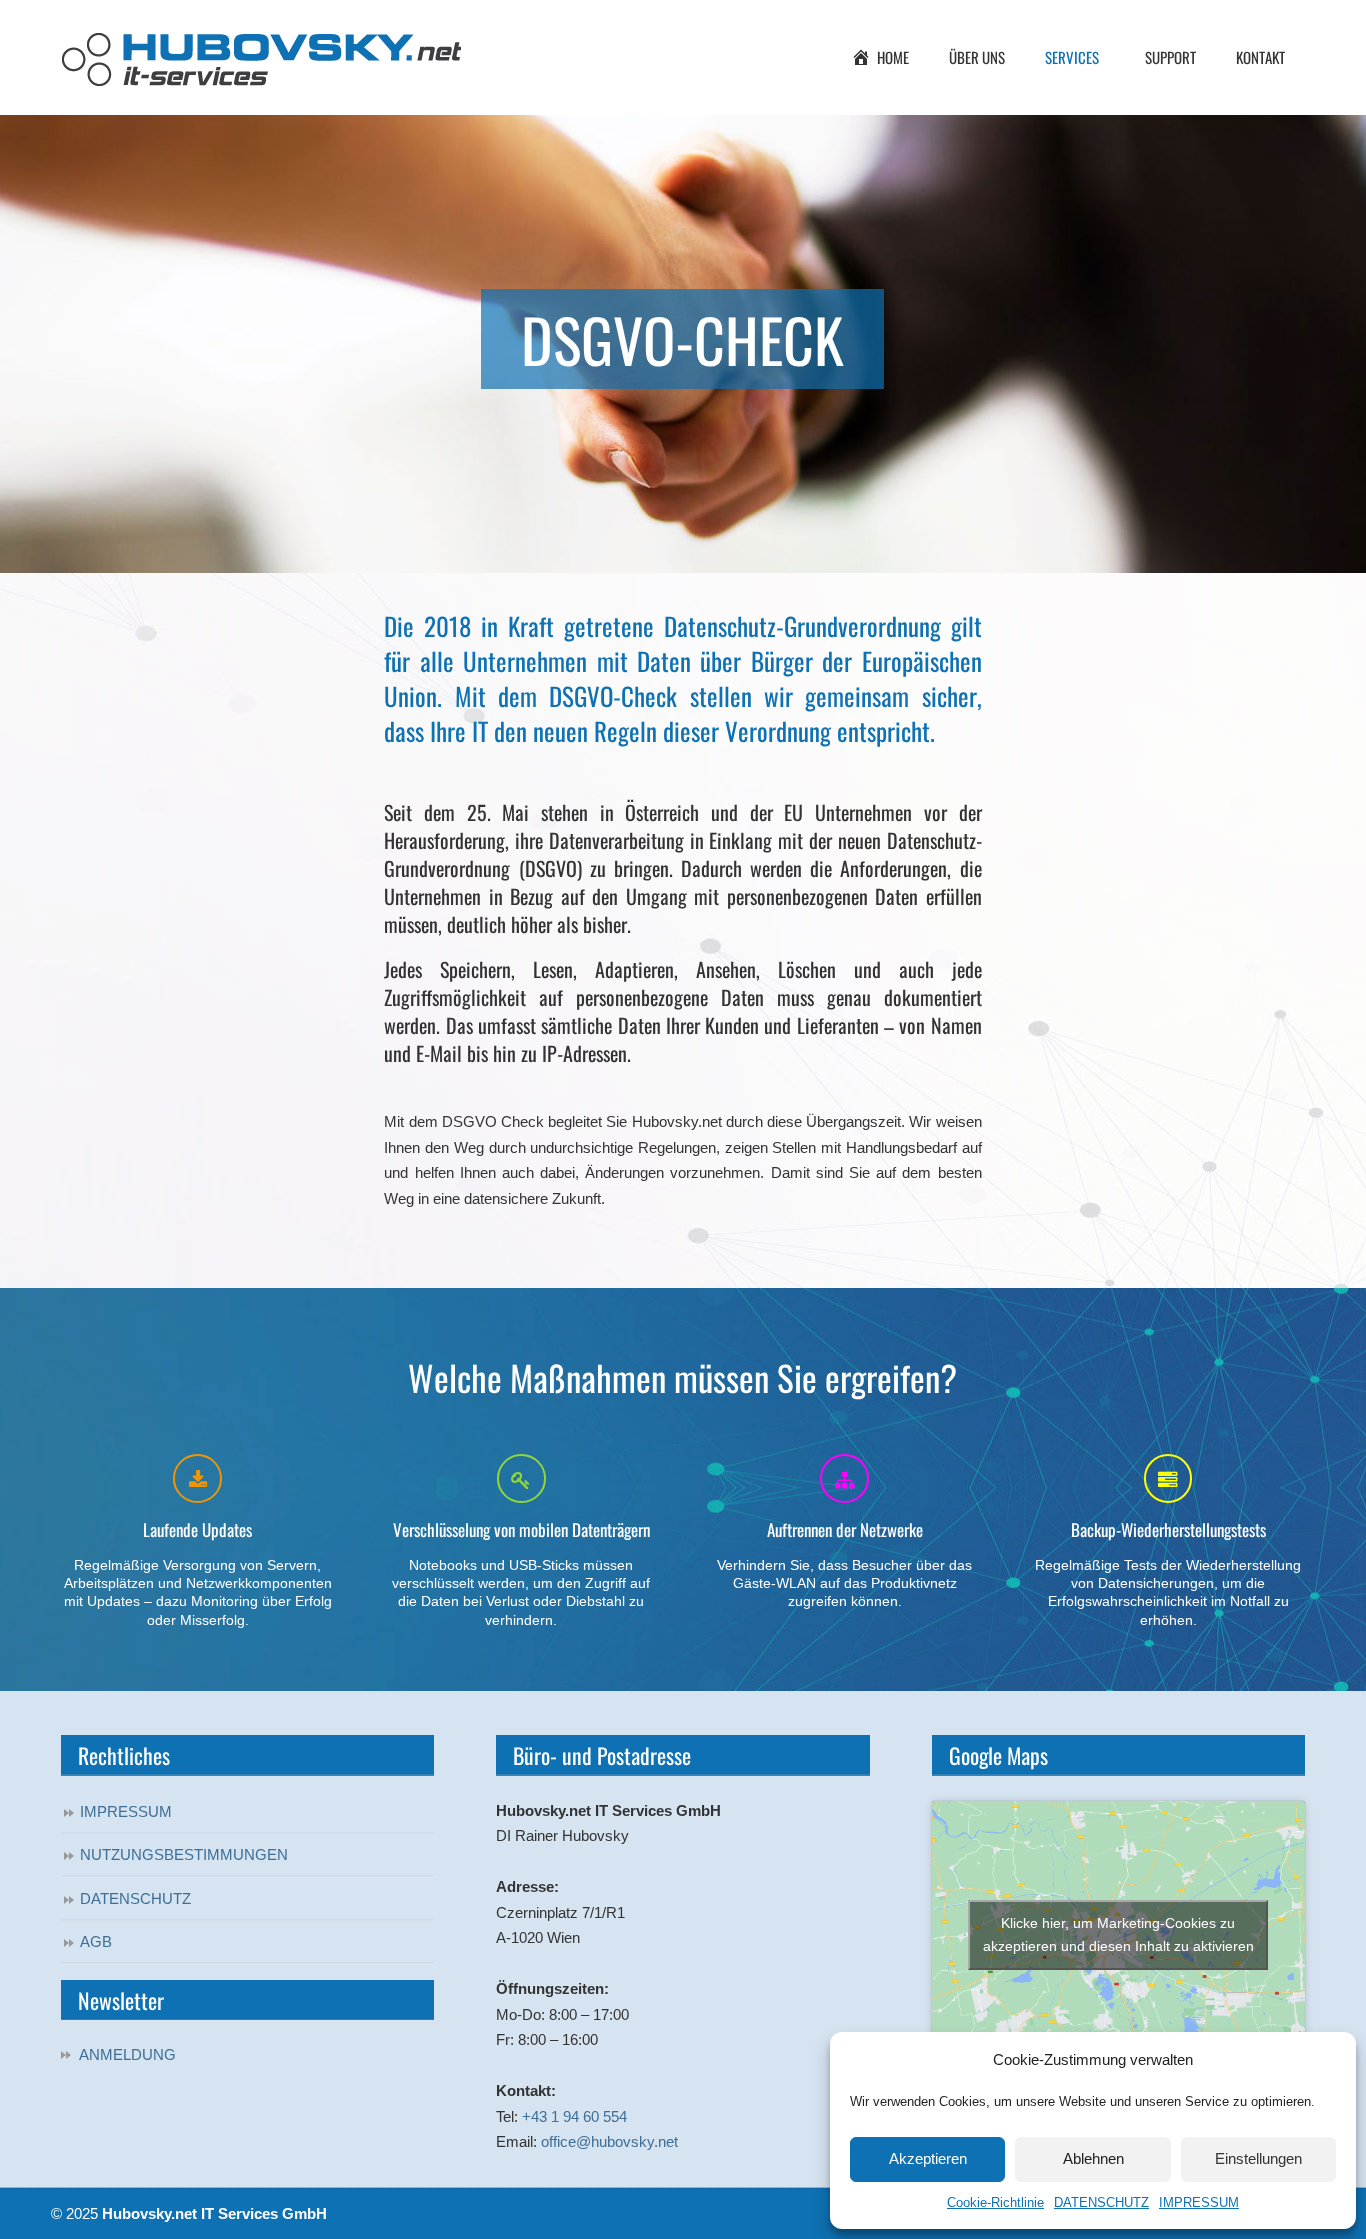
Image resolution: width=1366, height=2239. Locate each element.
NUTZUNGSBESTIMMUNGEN (184, 1854)
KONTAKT (1260, 57)
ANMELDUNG (127, 2054)
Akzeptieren (928, 2158)
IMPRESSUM (1199, 2202)
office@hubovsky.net (609, 2141)
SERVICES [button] (1072, 57)
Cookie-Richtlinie (995, 2202)
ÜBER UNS (977, 57)
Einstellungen (1258, 2158)
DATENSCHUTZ (1101, 2202)
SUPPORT (1170, 57)
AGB (96, 1941)
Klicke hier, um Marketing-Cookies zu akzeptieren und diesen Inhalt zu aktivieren (1118, 1934)
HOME (893, 57)
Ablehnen (1093, 2158)
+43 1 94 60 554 (574, 2116)
